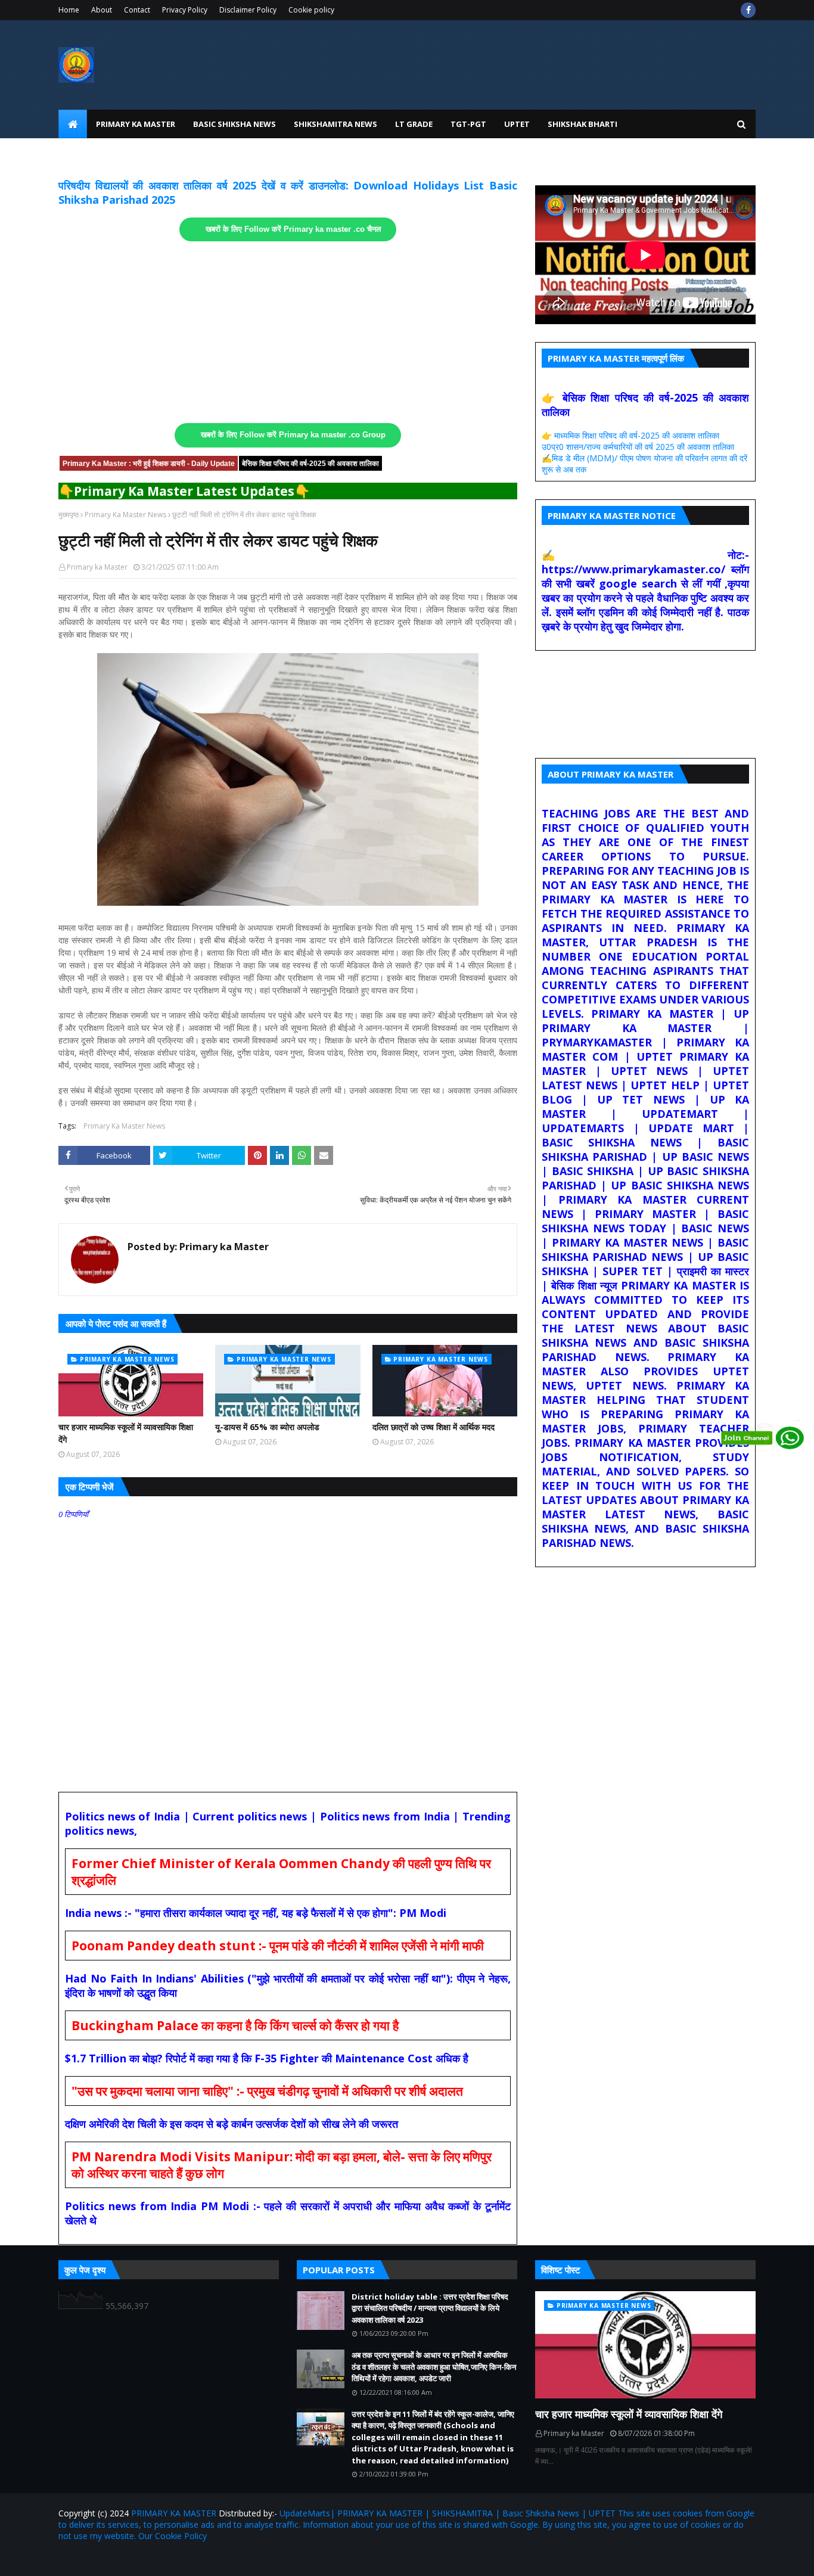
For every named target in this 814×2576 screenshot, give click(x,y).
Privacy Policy (185, 10)
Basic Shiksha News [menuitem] (234, 124)
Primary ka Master (97, 567)
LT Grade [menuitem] (414, 124)
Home (69, 10)
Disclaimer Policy (248, 10)
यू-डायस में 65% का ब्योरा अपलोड (267, 1427)
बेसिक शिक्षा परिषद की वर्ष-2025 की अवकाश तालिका (310, 464)
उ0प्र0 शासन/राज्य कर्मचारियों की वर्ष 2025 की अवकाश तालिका (638, 447)
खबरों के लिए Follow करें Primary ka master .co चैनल (293, 229)
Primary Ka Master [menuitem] (136, 124)
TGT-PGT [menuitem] (468, 124)
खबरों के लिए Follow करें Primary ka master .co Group (293, 435)
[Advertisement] (288, 333)
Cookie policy (311, 10)
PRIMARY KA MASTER (174, 2513)
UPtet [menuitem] (517, 124)
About (102, 10)
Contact (137, 10)
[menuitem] (73, 124)
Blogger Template (198, 2560)
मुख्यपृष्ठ (69, 515)
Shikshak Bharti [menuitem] (582, 124)
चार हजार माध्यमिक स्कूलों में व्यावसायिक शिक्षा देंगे (126, 1433)
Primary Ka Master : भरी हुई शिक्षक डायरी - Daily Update (149, 464)
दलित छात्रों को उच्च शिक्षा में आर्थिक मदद (434, 1427)
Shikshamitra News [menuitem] (335, 124)
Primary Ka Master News (125, 515)
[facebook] (748, 10)
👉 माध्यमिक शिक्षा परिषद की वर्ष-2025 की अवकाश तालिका (630, 435)
